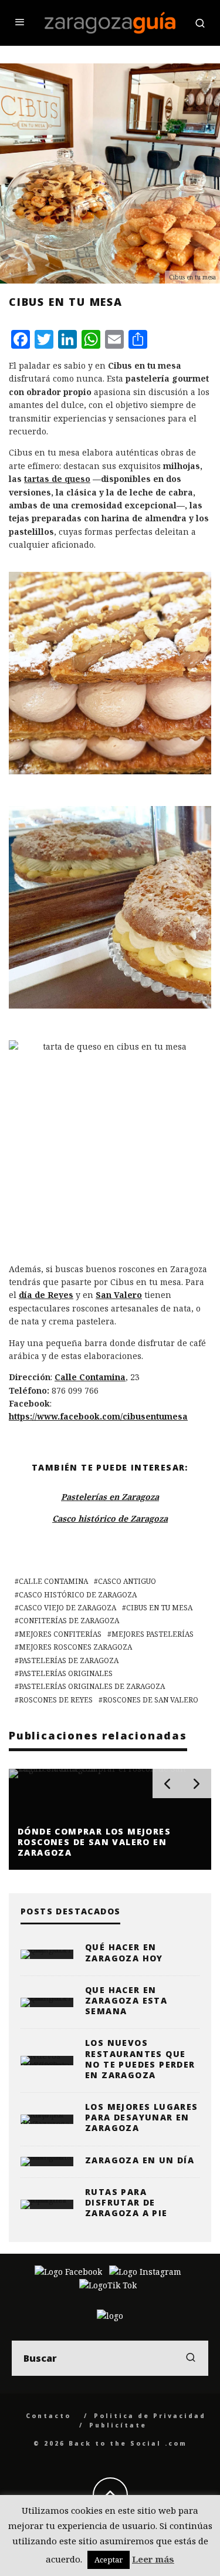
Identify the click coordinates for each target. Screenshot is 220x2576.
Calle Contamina (90, 1377)
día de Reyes (46, 1295)
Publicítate (118, 2425)
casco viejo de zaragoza (67, 1608)
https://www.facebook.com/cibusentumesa (98, 1416)
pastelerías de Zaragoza (69, 1660)
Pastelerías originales (66, 1673)
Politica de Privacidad (150, 2416)
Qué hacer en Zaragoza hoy (124, 1952)
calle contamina (53, 1581)
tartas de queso (57, 479)
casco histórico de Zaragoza (78, 1595)
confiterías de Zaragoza (69, 1621)
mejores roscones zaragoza (75, 1647)
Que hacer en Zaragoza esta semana (126, 2000)
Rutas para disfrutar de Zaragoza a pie (126, 2202)
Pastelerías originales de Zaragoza (92, 1686)
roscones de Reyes (56, 1700)
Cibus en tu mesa (159, 1608)
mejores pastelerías (153, 1634)
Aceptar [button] (109, 2560)
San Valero (119, 1295)
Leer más (153, 2559)
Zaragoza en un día (140, 2160)
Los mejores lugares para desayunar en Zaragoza (142, 2117)
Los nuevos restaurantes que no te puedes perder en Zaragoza (140, 2059)
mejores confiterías (60, 1634)
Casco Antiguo (127, 1581)
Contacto (48, 2416)
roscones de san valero (150, 1700)
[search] (191, 2358)
